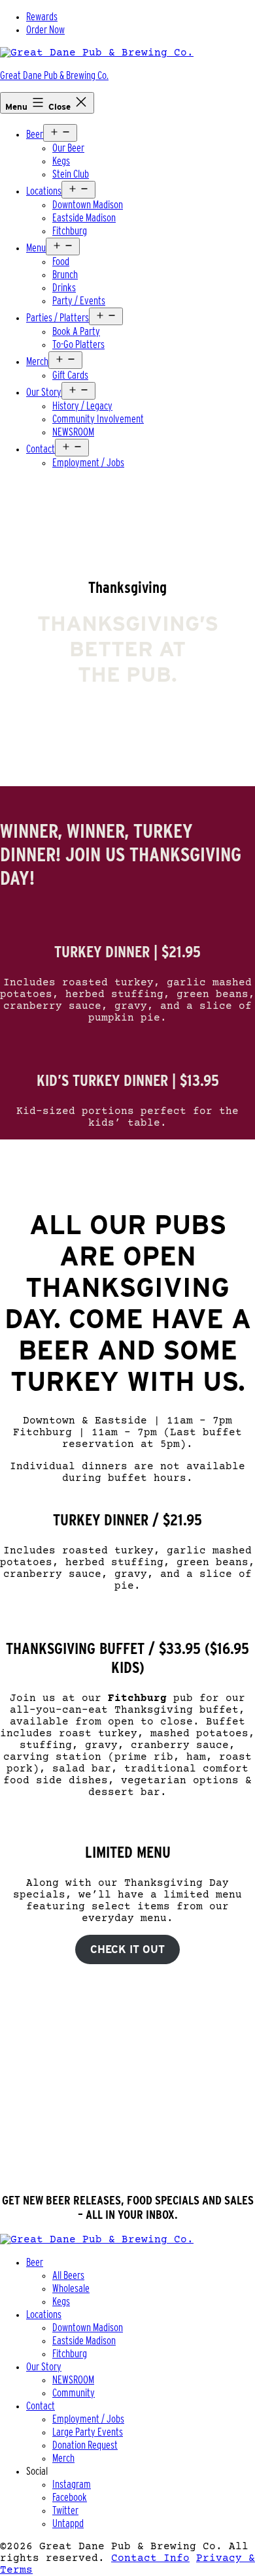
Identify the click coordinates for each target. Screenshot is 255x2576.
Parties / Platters (58, 318)
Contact (41, 449)
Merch (37, 361)
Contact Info (150, 2558)
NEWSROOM (73, 432)
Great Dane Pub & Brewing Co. (54, 75)
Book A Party (76, 331)
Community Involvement (98, 419)
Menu (36, 248)
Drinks (64, 288)
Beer (35, 134)
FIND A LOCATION (127, 2158)
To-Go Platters (78, 344)
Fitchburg (70, 231)
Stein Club (71, 174)
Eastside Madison (84, 218)
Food (61, 262)
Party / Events (79, 301)
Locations (44, 191)
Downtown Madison (88, 205)
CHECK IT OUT (127, 1949)
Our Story (44, 392)
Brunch (65, 275)
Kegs (61, 161)
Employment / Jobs (88, 463)
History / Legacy (82, 406)
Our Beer (68, 148)
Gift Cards (70, 375)
